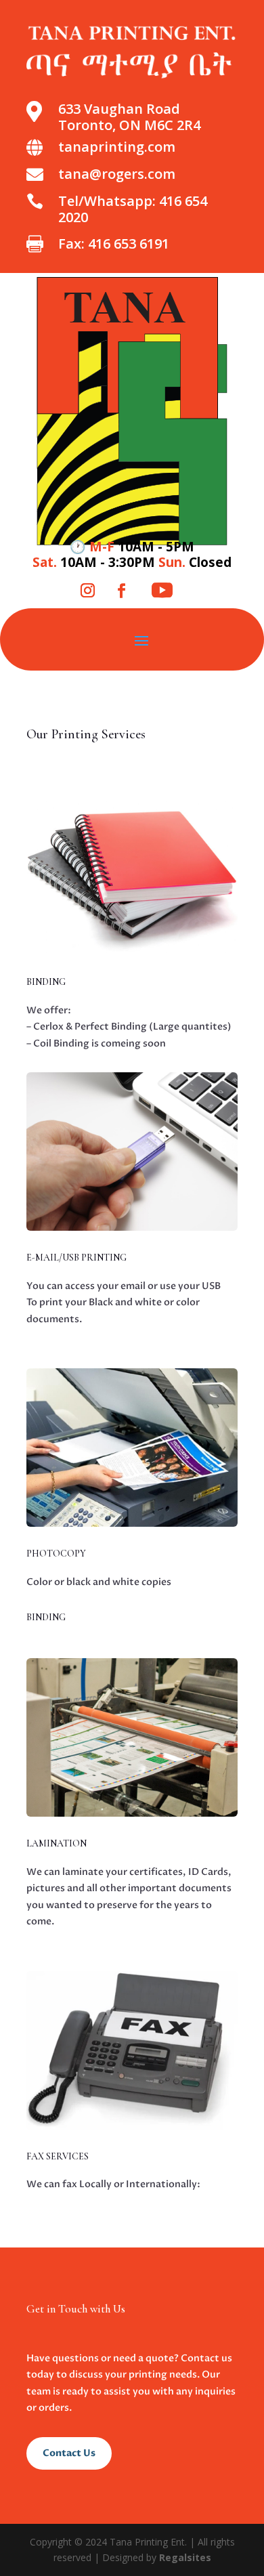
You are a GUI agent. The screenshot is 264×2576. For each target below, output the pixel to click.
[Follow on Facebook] (121, 591)
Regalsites (185, 2557)
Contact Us (69, 2453)
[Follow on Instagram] (87, 591)
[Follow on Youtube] (162, 591)
